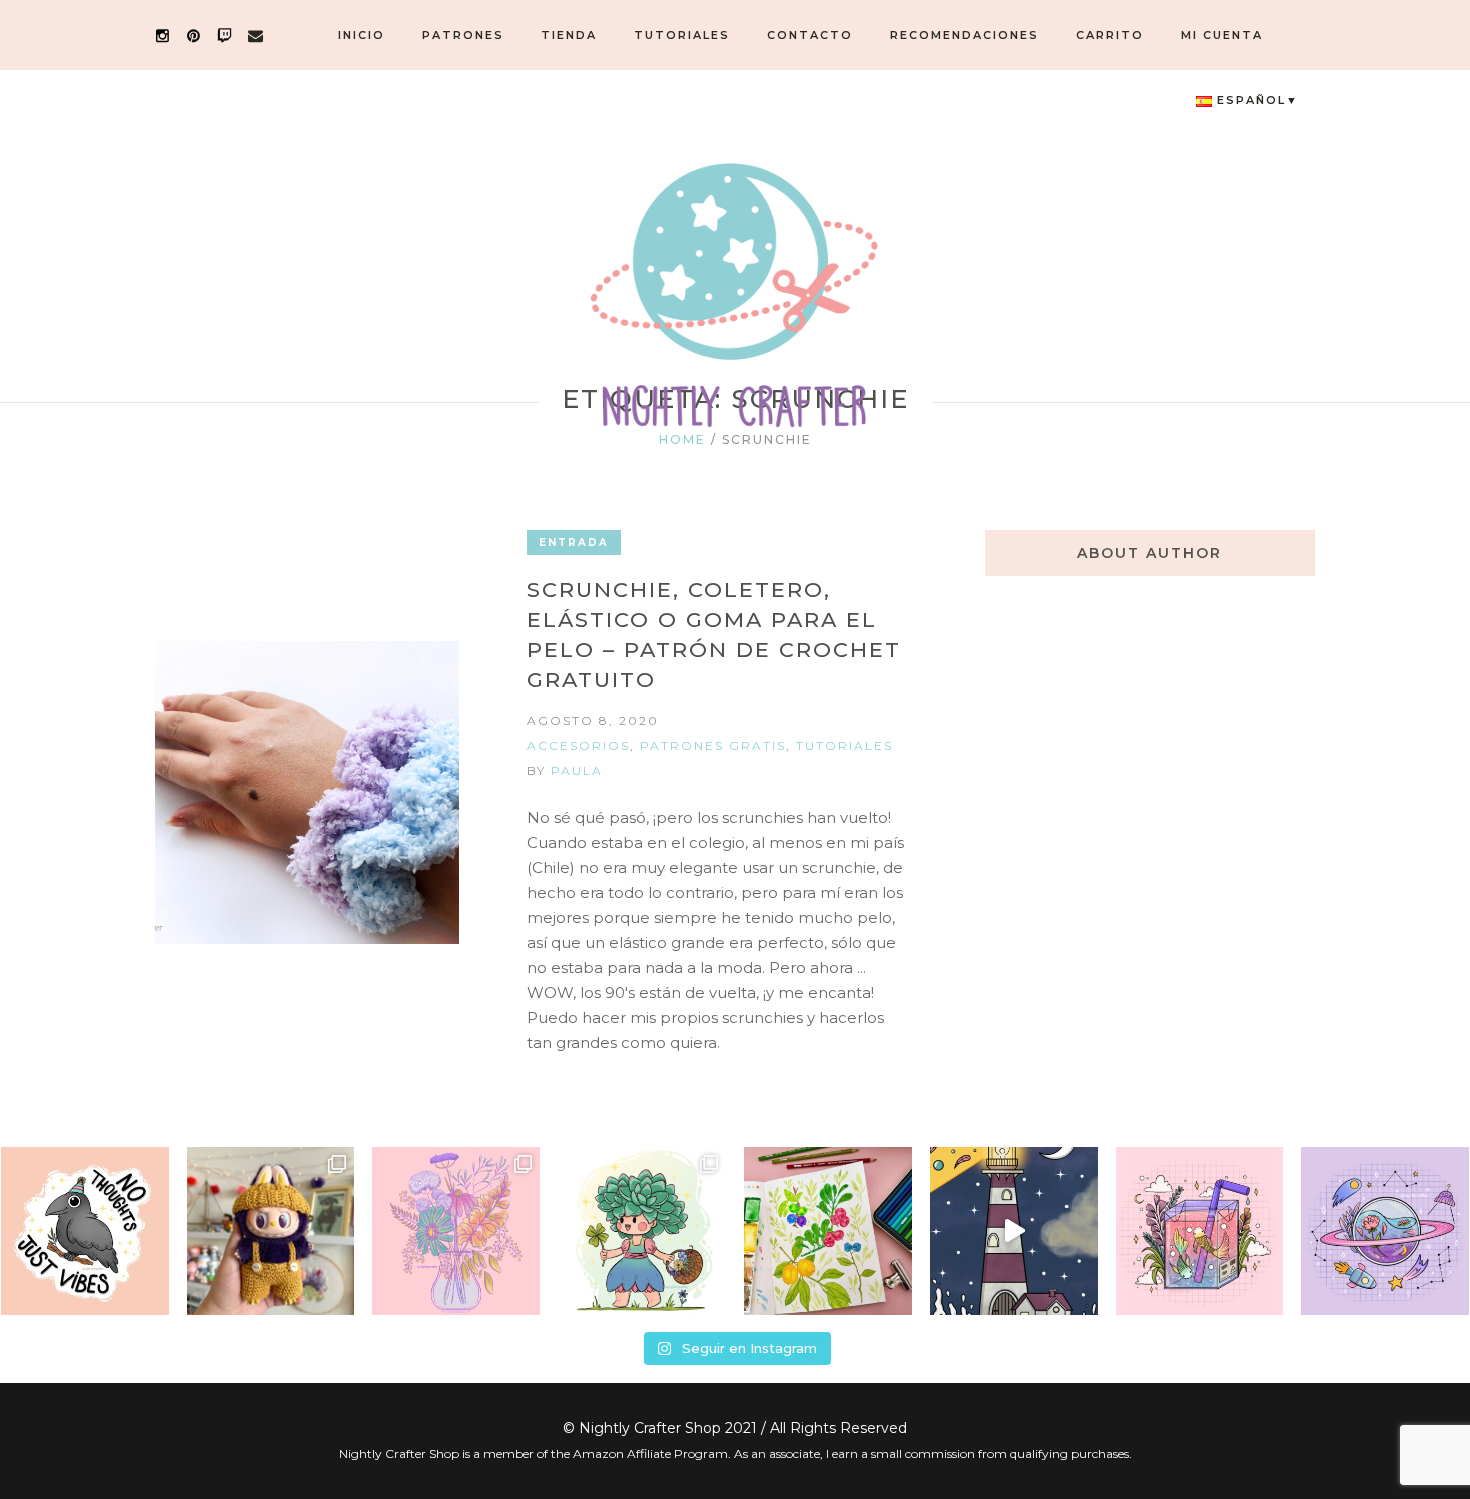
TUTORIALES (844, 745)
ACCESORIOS (578, 745)
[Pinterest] (193, 35)
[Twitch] (224, 35)
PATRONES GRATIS (713, 745)
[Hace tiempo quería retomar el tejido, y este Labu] (271, 1231)
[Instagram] (162, 35)
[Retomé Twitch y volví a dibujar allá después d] (642, 1231)
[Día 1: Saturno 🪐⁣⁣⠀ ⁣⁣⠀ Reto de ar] (1385, 1231)
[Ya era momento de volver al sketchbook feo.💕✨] (828, 1231)
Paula (577, 770)
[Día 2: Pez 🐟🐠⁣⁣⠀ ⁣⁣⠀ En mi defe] (1200, 1231)
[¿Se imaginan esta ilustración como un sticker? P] (85, 1231)
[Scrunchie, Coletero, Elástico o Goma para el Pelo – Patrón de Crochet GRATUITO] (307, 793)
